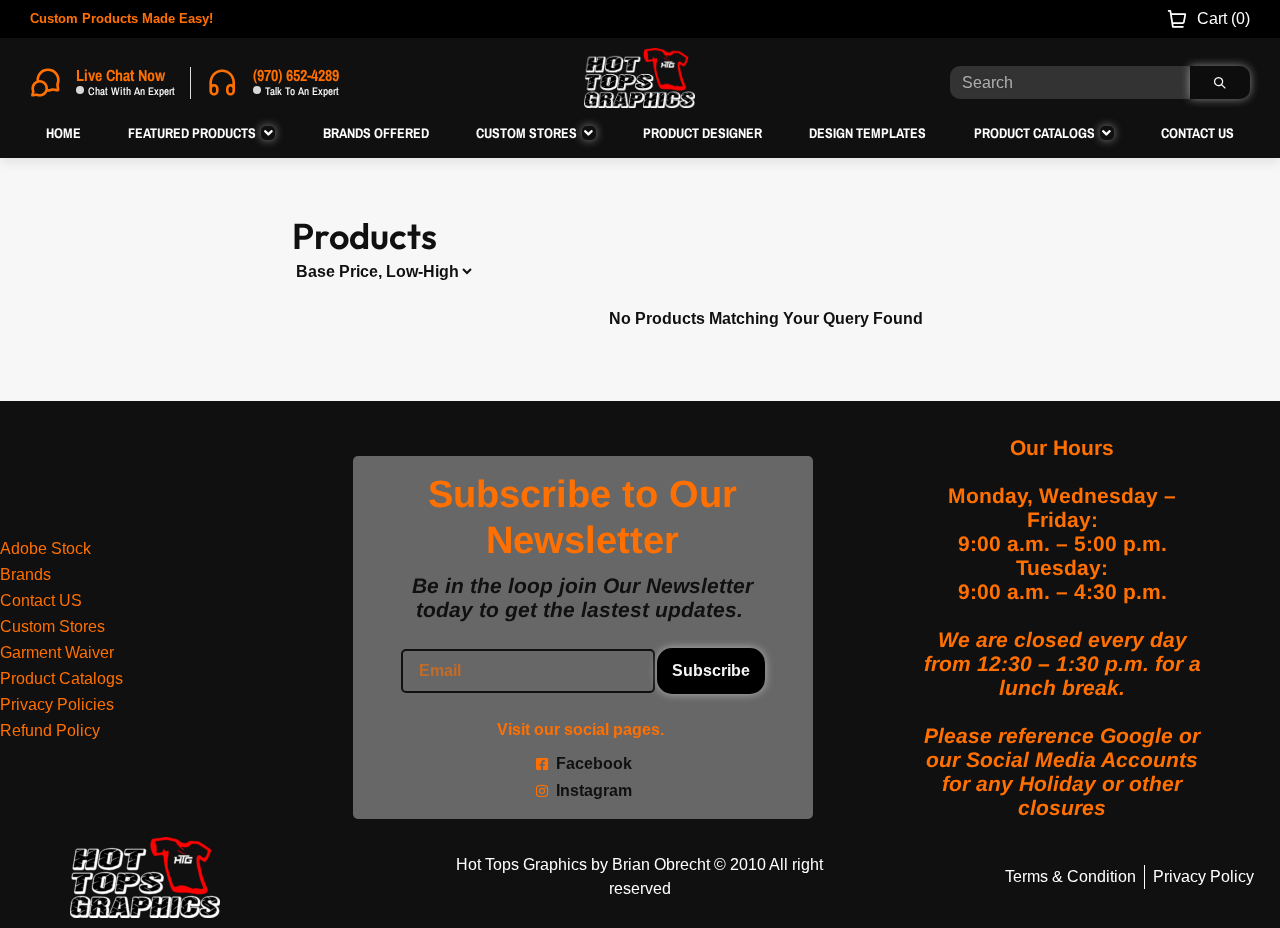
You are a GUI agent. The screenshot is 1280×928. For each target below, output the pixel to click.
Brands (25, 574)
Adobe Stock (45, 548)
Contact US (41, 600)
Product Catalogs (61, 678)
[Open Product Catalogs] (1107, 133)
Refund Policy (50, 730)
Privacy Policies (57, 704)
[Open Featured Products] (268, 133)
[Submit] (1220, 82)
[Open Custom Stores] (589, 133)
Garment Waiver (57, 652)
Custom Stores (52, 626)
